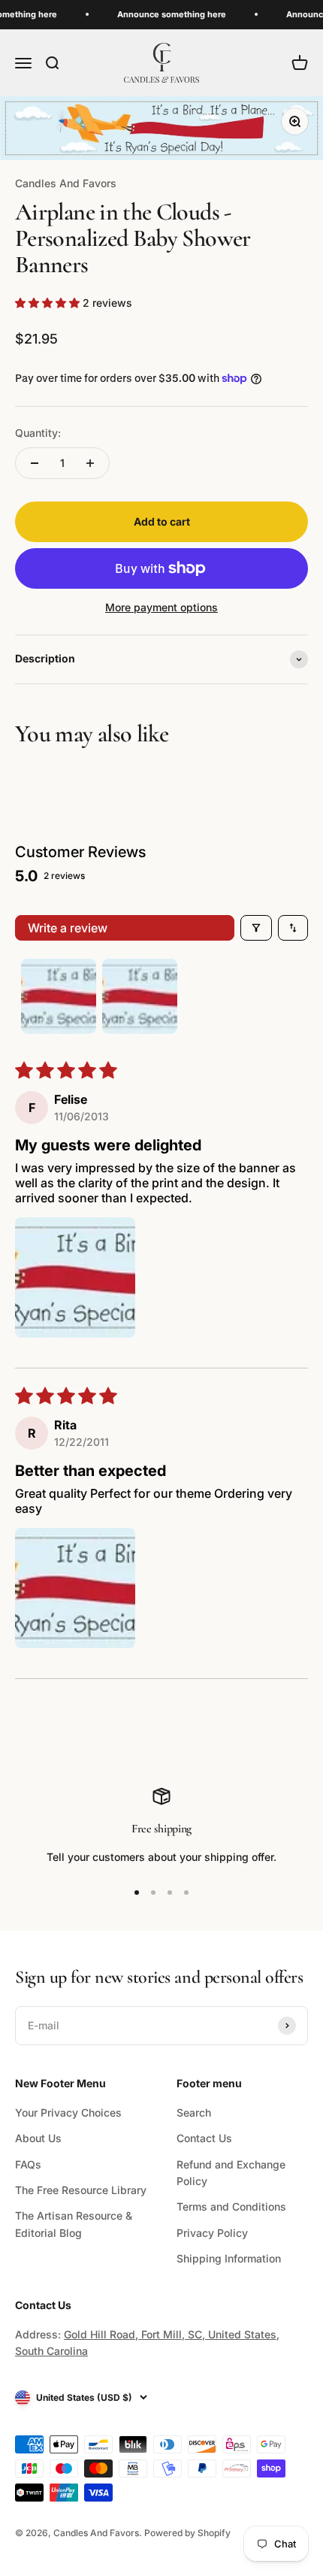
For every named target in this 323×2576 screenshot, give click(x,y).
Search (194, 2112)
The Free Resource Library (81, 2190)
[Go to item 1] (59, 996)
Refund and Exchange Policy (231, 2173)
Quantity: (38, 433)
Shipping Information (229, 2258)
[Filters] (256, 928)
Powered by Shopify (187, 2533)
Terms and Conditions (231, 2206)
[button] (49, 303)
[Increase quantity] (90, 463)
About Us (38, 2138)
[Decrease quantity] (35, 463)
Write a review (68, 928)
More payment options (161, 607)
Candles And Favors (66, 183)
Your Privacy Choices (68, 2112)
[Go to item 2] (140, 996)
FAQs (28, 2164)
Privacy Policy (212, 2233)
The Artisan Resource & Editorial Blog (74, 2224)
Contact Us (204, 2138)
